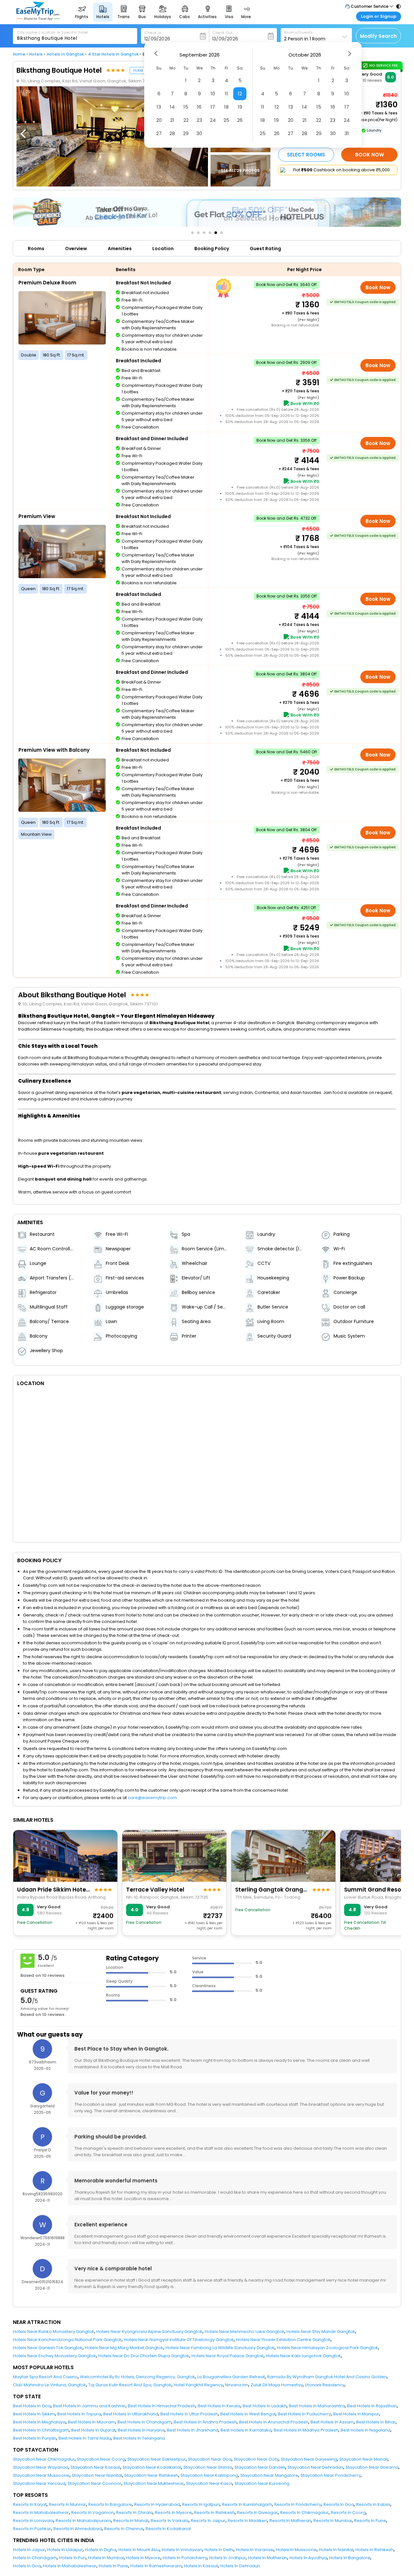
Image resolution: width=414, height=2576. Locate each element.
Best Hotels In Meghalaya (39, 2422)
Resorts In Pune (370, 2521)
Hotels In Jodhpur (228, 2558)
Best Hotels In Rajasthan (372, 2406)
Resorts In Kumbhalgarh (247, 2504)
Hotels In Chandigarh (35, 2558)
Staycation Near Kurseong (262, 2483)
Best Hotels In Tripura (79, 2414)
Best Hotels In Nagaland (365, 2430)
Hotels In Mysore (143, 2558)
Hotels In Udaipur (65, 2550)
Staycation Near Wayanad (41, 2467)
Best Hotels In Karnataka (246, 2430)
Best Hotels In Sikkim (34, 2414)
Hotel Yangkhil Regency (198, 2385)
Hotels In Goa (27, 2566)
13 (159, 107)
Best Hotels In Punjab (35, 2438)
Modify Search (378, 36)
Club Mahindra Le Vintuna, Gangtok (49, 2385)
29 (186, 133)
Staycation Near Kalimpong (209, 2475)
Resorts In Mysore (173, 2512)
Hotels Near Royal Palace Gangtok (228, 2356)
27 (159, 133)
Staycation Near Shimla (208, 2467)
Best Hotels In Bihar (376, 2422)
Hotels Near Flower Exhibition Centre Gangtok (283, 2340)
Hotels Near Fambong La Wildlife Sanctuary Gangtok (220, 2348)
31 (347, 133)
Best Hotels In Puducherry (304, 2414)
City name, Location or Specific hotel (53, 32)
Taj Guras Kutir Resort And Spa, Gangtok (130, 2385)
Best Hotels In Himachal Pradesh (162, 2406)
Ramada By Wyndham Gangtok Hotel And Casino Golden (327, 2377)
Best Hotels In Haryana (141, 2430)
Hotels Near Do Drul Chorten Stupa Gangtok (144, 2356)
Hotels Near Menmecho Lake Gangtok (245, 2332)
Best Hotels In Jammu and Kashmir (89, 2406)
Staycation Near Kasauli (95, 2467)
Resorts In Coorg (348, 2512)
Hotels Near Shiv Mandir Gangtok (321, 2332)
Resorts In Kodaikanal (168, 2529)
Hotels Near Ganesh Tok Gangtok (48, 2348)
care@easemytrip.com (152, 1798)
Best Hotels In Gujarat (93, 2430)
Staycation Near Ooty (256, 2459)
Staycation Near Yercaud (39, 2483)
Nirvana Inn (237, 2385)
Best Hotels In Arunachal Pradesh (274, 2422)
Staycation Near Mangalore (269, 2475)
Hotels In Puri (72, 2558)
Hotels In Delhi (219, 2550)
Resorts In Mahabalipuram (83, 2521)
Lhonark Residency (325, 2385)
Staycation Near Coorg (101, 2459)
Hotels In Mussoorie (296, 2550)
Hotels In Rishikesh (375, 2550)
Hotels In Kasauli (201, 2566)
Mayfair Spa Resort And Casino (45, 2377)
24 (213, 120)
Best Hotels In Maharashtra (317, 2406)
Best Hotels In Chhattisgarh (41, 2430)
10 (213, 94)
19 (240, 107)
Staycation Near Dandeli (260, 2467)
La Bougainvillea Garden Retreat (231, 2377)
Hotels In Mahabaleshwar (70, 2566)
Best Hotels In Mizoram (92, 2422)
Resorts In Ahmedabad (78, 2529)
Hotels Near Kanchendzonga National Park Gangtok (67, 2340)
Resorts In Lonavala (33, 2521)
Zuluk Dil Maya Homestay (277, 2385)
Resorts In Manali (131, 2521)
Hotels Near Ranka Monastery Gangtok (54, 2332)
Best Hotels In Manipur (356, 2414)
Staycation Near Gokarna (372, 2467)
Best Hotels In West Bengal (248, 2414)
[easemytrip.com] (38, 19)
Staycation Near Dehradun (315, 2467)
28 (172, 133)
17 (213, 107)
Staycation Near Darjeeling (309, 2459)
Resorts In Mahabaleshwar (41, 2512)
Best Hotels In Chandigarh (144, 2422)
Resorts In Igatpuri (201, 2504)
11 (226, 94)
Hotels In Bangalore (350, 2558)
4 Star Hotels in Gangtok (113, 54)
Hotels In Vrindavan (182, 2550)
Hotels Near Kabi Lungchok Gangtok (303, 2356)
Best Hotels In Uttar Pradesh (189, 2414)
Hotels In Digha (101, 2550)
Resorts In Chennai (124, 2529)
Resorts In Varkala (170, 2521)
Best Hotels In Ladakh (265, 2406)
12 (240, 94)
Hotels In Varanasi (255, 2550)
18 (226, 107)
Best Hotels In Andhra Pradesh (205, 2422)
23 (199, 120)
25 (226, 120)
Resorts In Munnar (67, 2504)
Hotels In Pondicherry (185, 2558)
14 (172, 107)
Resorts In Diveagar (257, 2512)
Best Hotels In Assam (332, 2422)
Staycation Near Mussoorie (41, 2475)
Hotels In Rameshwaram (156, 2566)
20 (159, 120)
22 (186, 120)
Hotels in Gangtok (65, 54)
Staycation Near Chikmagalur (44, 2459)
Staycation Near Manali (364, 2459)
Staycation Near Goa (210, 2459)
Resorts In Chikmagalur (304, 2512)
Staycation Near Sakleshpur (157, 2459)
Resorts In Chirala (134, 2512)
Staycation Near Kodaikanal (152, 2467)
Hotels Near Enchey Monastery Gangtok (54, 2356)
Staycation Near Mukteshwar (154, 2483)
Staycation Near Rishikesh (151, 2475)
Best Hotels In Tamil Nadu (85, 2438)
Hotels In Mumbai (106, 2558)
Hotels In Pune (113, 2566)
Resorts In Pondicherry (298, 2504)
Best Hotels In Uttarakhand (131, 2414)
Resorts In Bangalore (110, 2504)
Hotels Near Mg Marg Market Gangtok (124, 2348)
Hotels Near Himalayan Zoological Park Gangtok (327, 2348)
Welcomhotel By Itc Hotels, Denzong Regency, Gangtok (137, 2377)
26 (240, 120)
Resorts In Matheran (290, 2521)
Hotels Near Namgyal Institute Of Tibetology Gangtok (179, 2340)
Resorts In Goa (339, 2504)
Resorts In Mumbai (333, 2521)
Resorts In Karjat (30, 2504)
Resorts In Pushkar (32, 2529)
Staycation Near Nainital (97, 2475)
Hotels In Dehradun (240, 2566)
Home (19, 54)
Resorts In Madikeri (247, 2521)
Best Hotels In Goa (32, 2406)
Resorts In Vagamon (93, 2512)
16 (199, 107)
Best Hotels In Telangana (139, 2438)
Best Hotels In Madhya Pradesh (306, 2430)
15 (186, 107)
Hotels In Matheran (268, 2558)
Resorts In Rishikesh (214, 2512)
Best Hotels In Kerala (219, 2406)
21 (172, 120)
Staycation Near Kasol (209, 2483)
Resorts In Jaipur (208, 2521)
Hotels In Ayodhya (308, 2558)
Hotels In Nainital (336, 2550)
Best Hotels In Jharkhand (193, 2430)
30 (199, 133)
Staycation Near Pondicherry (331, 2475)
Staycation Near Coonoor (94, 2483)
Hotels (36, 54)
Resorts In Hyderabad (157, 2504)
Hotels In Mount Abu (139, 2550)
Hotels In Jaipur (29, 2550)
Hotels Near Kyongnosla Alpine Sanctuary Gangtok (149, 2332)
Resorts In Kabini (373, 2504)
